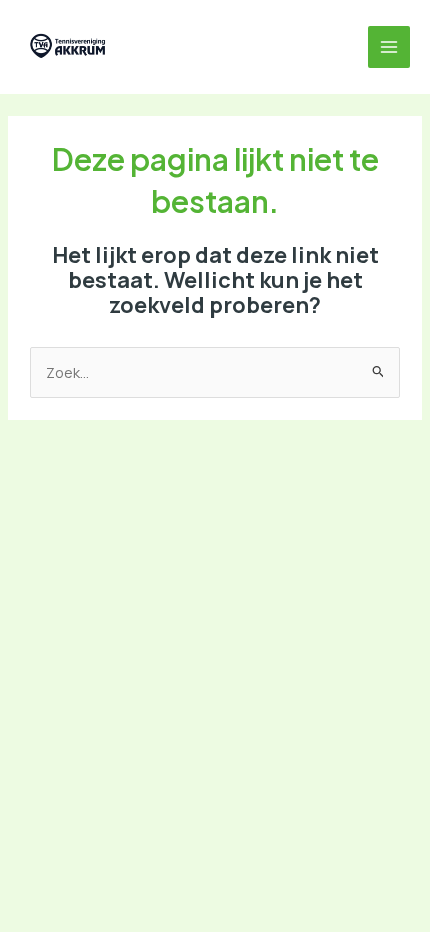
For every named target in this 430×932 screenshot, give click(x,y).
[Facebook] (190, 47)
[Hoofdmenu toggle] (389, 47)
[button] (146, 47)
